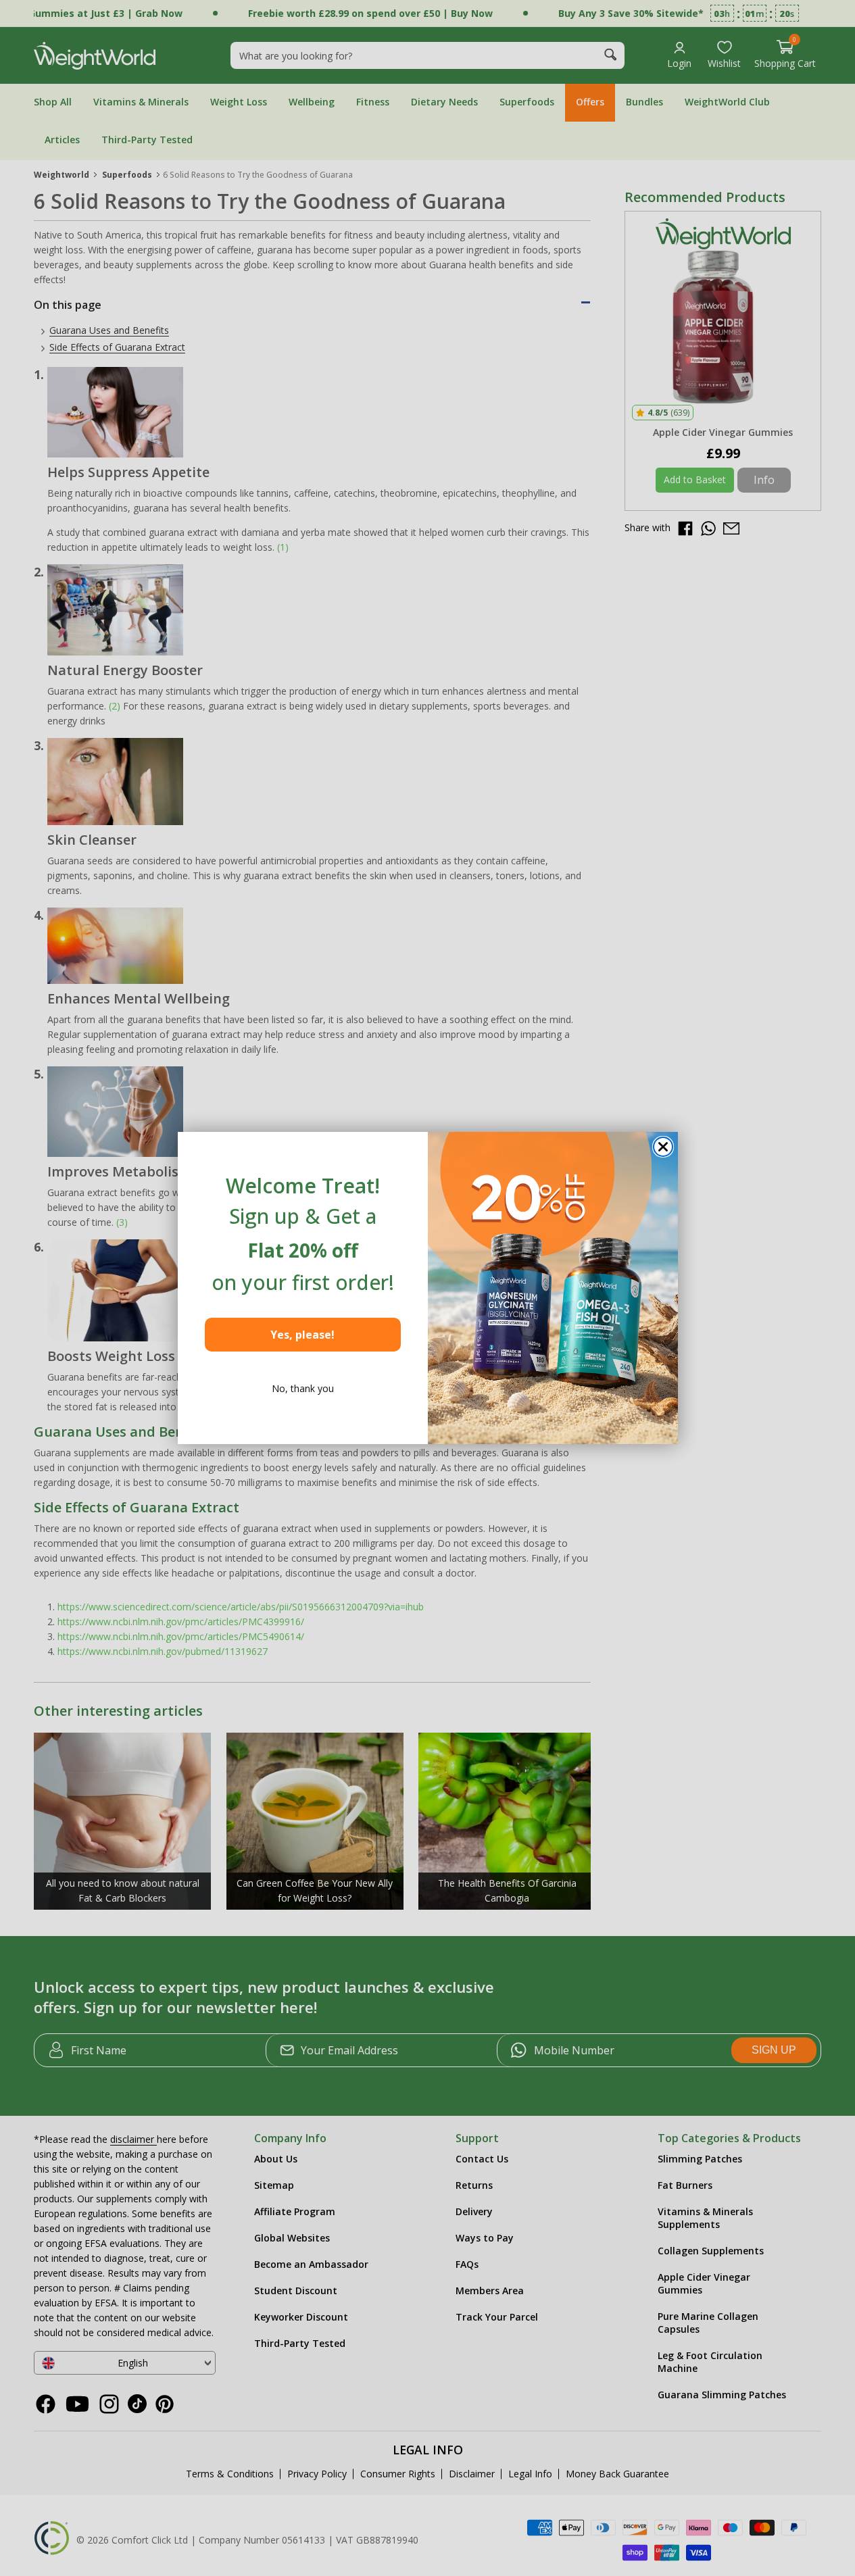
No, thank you (303, 1388)
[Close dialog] (663, 1147)
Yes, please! (302, 1335)
